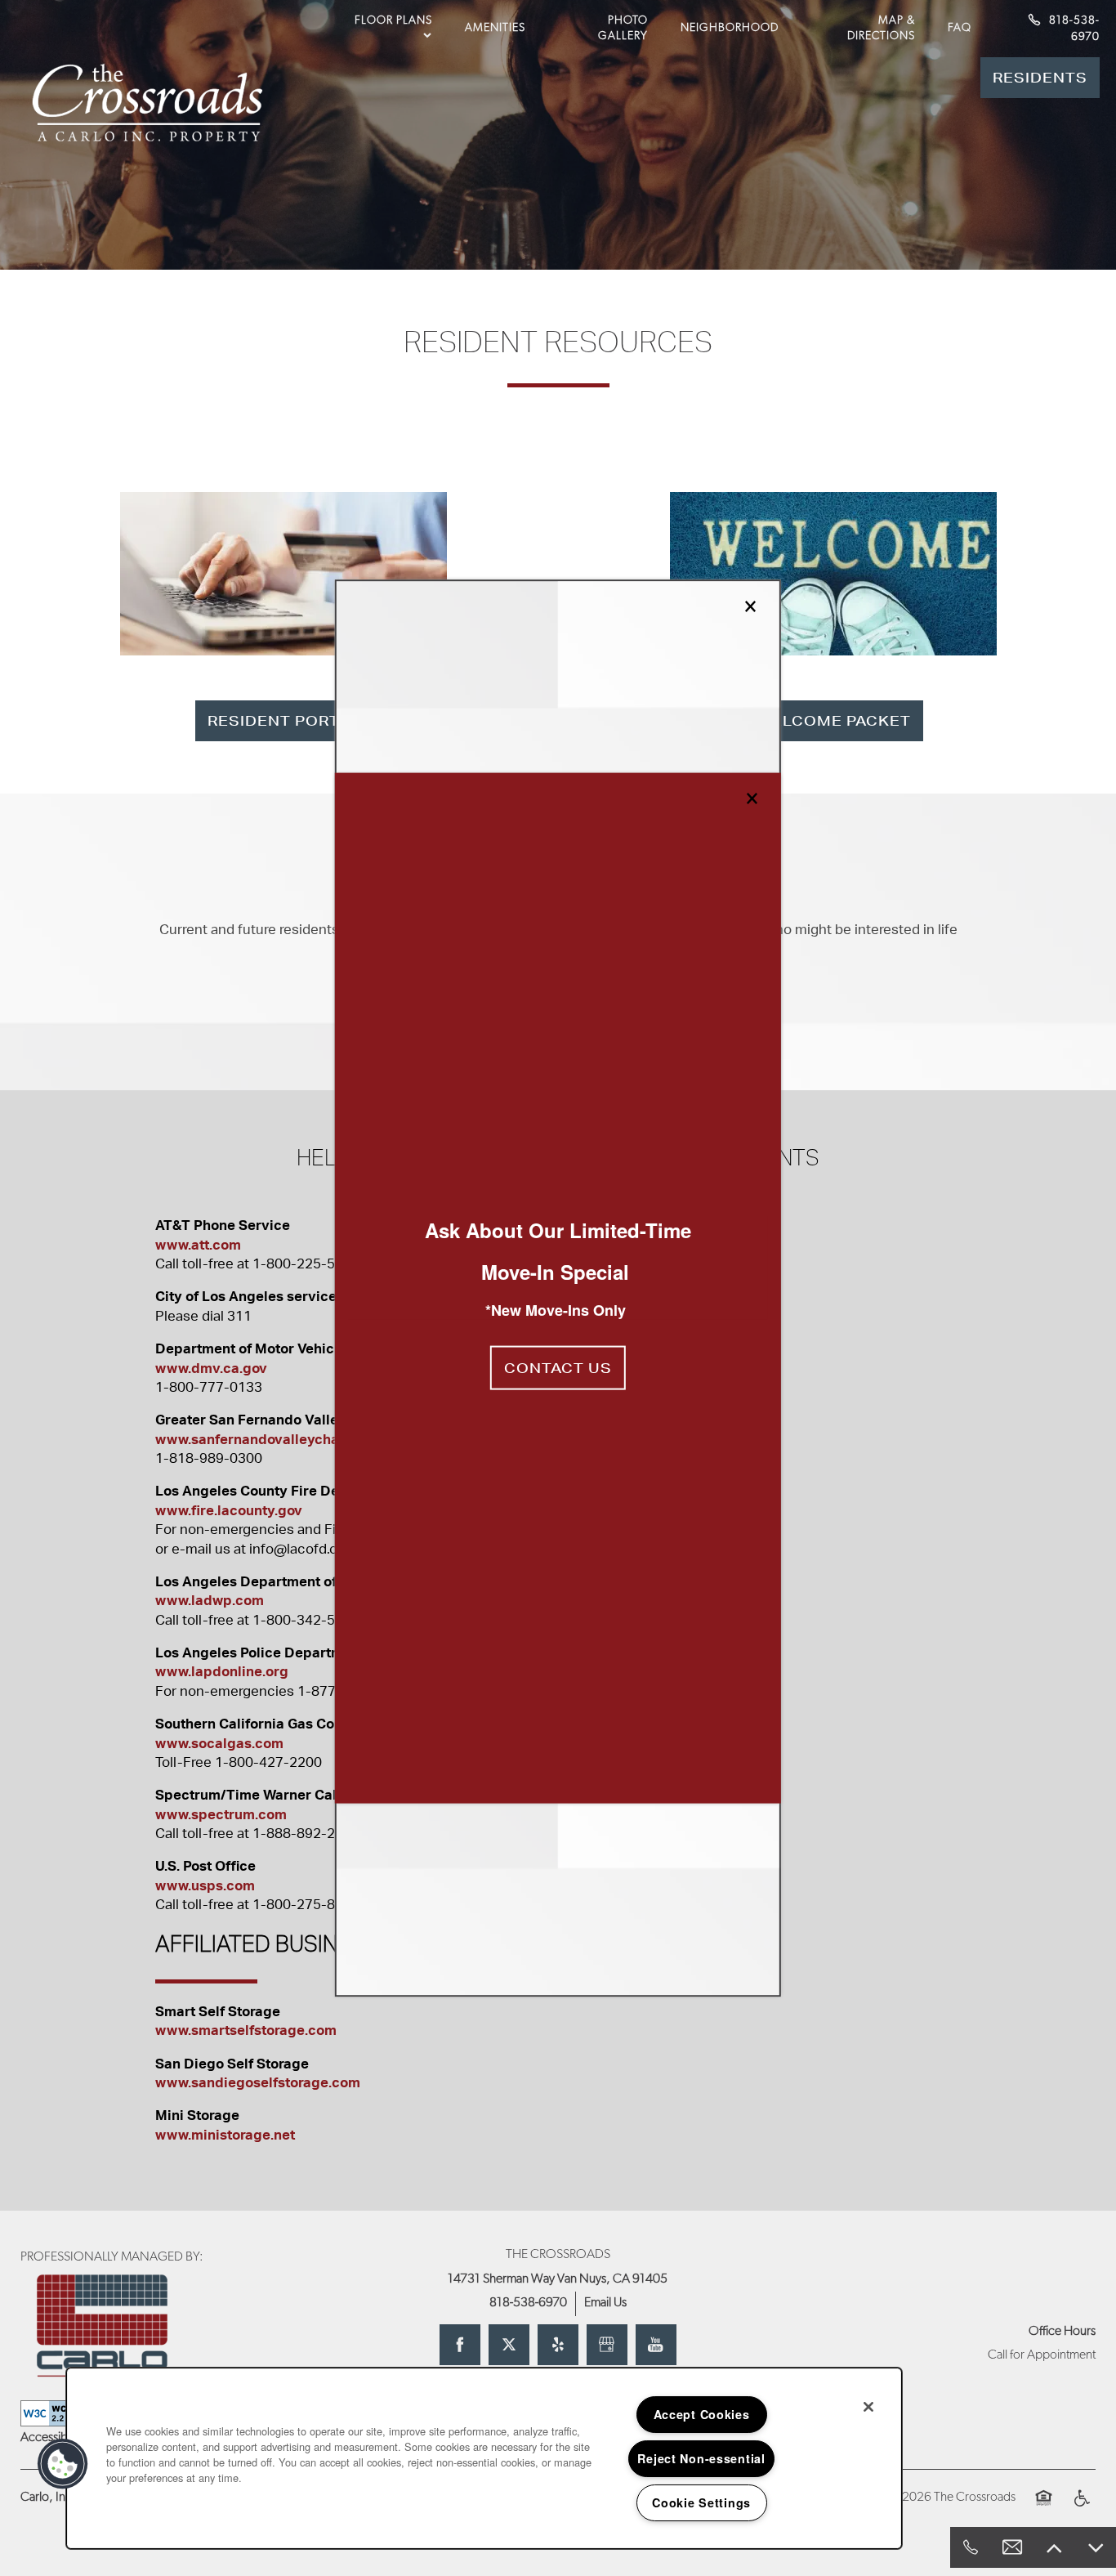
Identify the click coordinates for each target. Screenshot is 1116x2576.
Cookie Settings (701, 2502)
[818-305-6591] (971, 2547)
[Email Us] (1012, 2547)
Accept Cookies (702, 2414)
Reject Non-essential (701, 2458)
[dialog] (558, 1288)
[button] (558, 1368)
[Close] (868, 2407)
